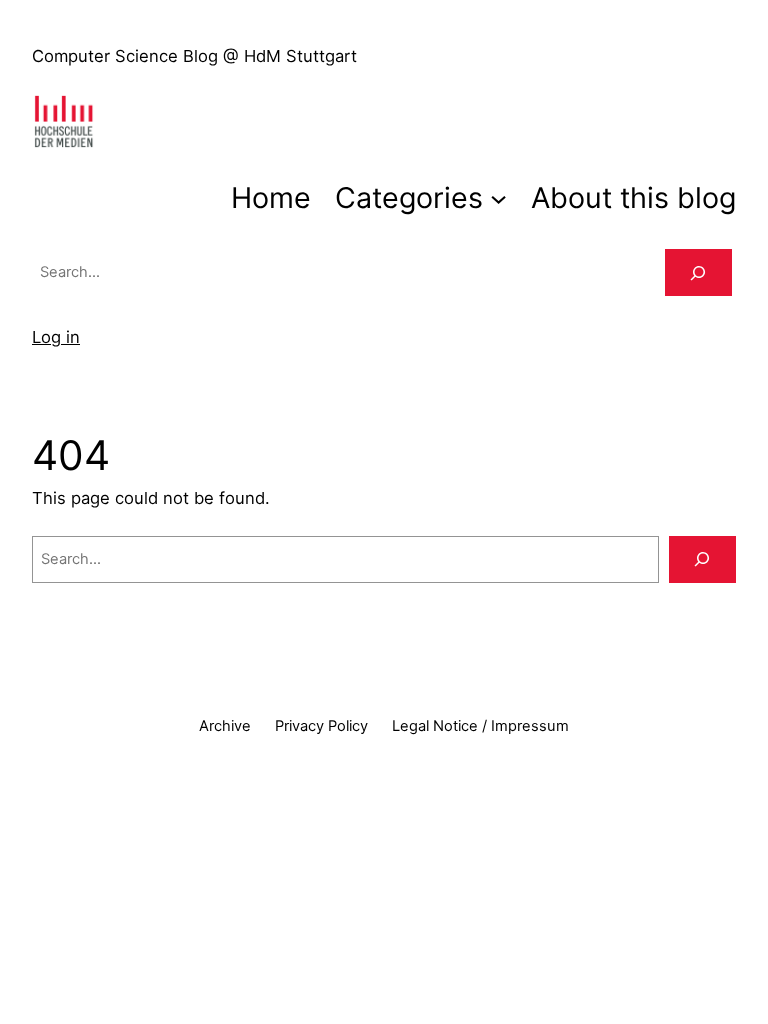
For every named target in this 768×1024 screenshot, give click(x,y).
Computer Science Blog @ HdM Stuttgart (194, 56)
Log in (56, 337)
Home (271, 197)
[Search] (698, 273)
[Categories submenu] (498, 197)
